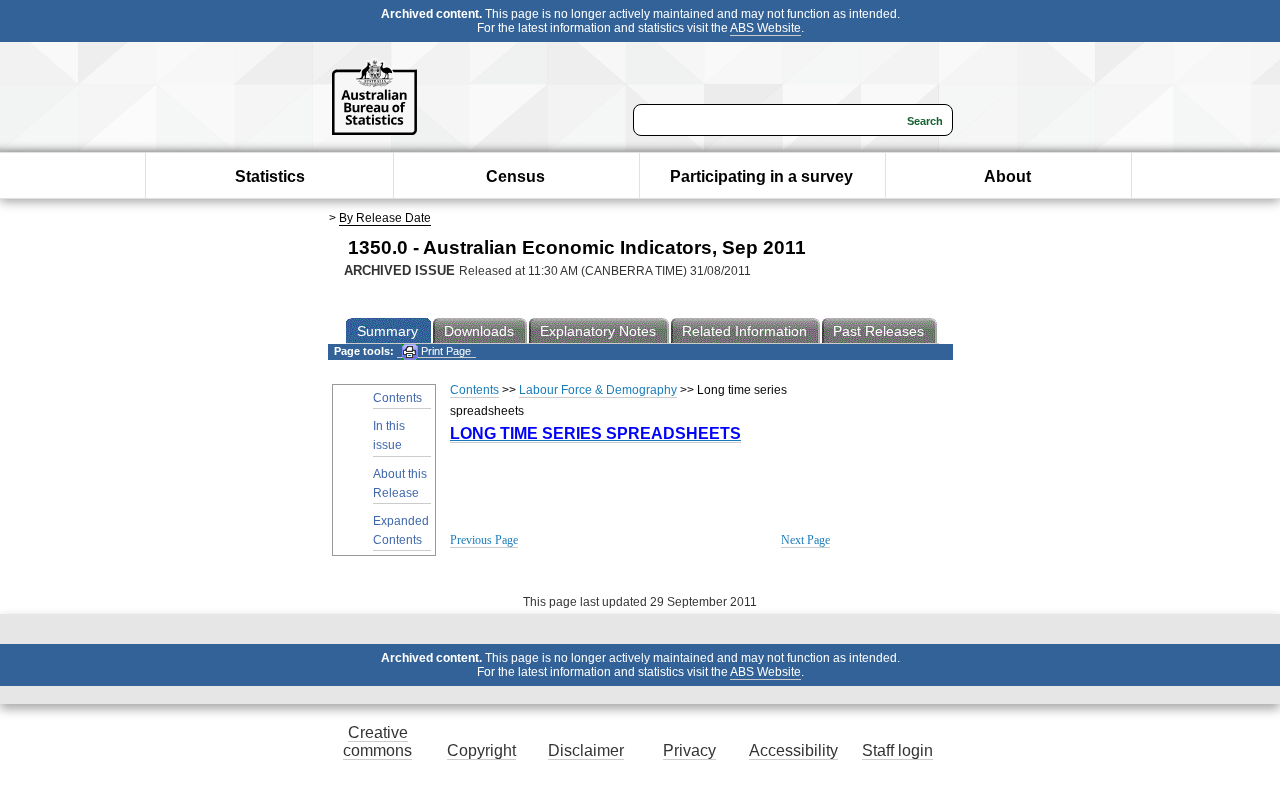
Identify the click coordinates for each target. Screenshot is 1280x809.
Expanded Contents (401, 530)
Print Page (444, 351)
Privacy (689, 750)
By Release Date (385, 218)
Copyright (481, 750)
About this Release (400, 483)
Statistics (270, 176)
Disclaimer (586, 750)
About (1007, 176)
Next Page (805, 540)
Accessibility (793, 750)
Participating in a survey (761, 176)
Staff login (897, 750)
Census (515, 176)
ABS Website (765, 28)
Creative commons (377, 741)
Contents (397, 398)
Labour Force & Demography (598, 390)
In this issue (389, 435)
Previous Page (484, 540)
